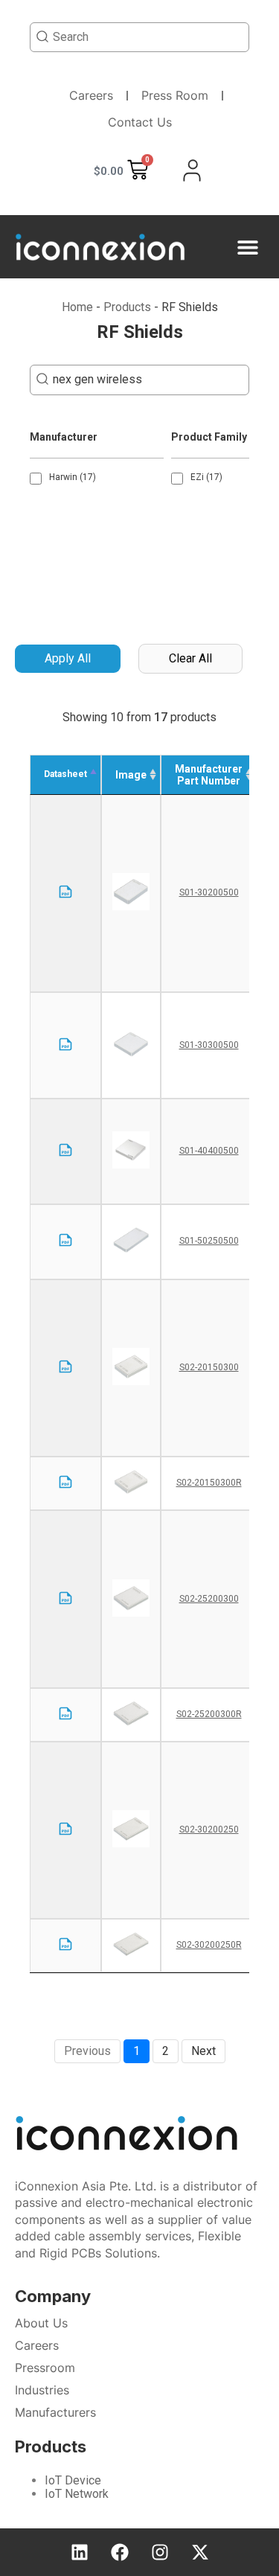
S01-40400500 (209, 1151)
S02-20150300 (209, 1367)
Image (131, 775)
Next (203, 2051)
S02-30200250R (209, 1945)
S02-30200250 (209, 1829)
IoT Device (73, 2480)
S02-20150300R (209, 1483)
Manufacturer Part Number (209, 775)
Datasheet (65, 774)
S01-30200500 (209, 892)
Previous (87, 2051)
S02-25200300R (209, 1714)
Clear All (190, 658)
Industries (42, 2390)
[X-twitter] (200, 2552)
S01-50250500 (209, 1241)
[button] (247, 247)
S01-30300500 (209, 1045)
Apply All (68, 658)
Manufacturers (55, 2412)
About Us (41, 2323)
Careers (91, 95)
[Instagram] (160, 2552)
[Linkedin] (80, 2552)
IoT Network (77, 2494)
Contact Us (140, 122)
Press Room (175, 95)
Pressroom (45, 2368)
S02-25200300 (209, 1599)
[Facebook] (120, 2552)
